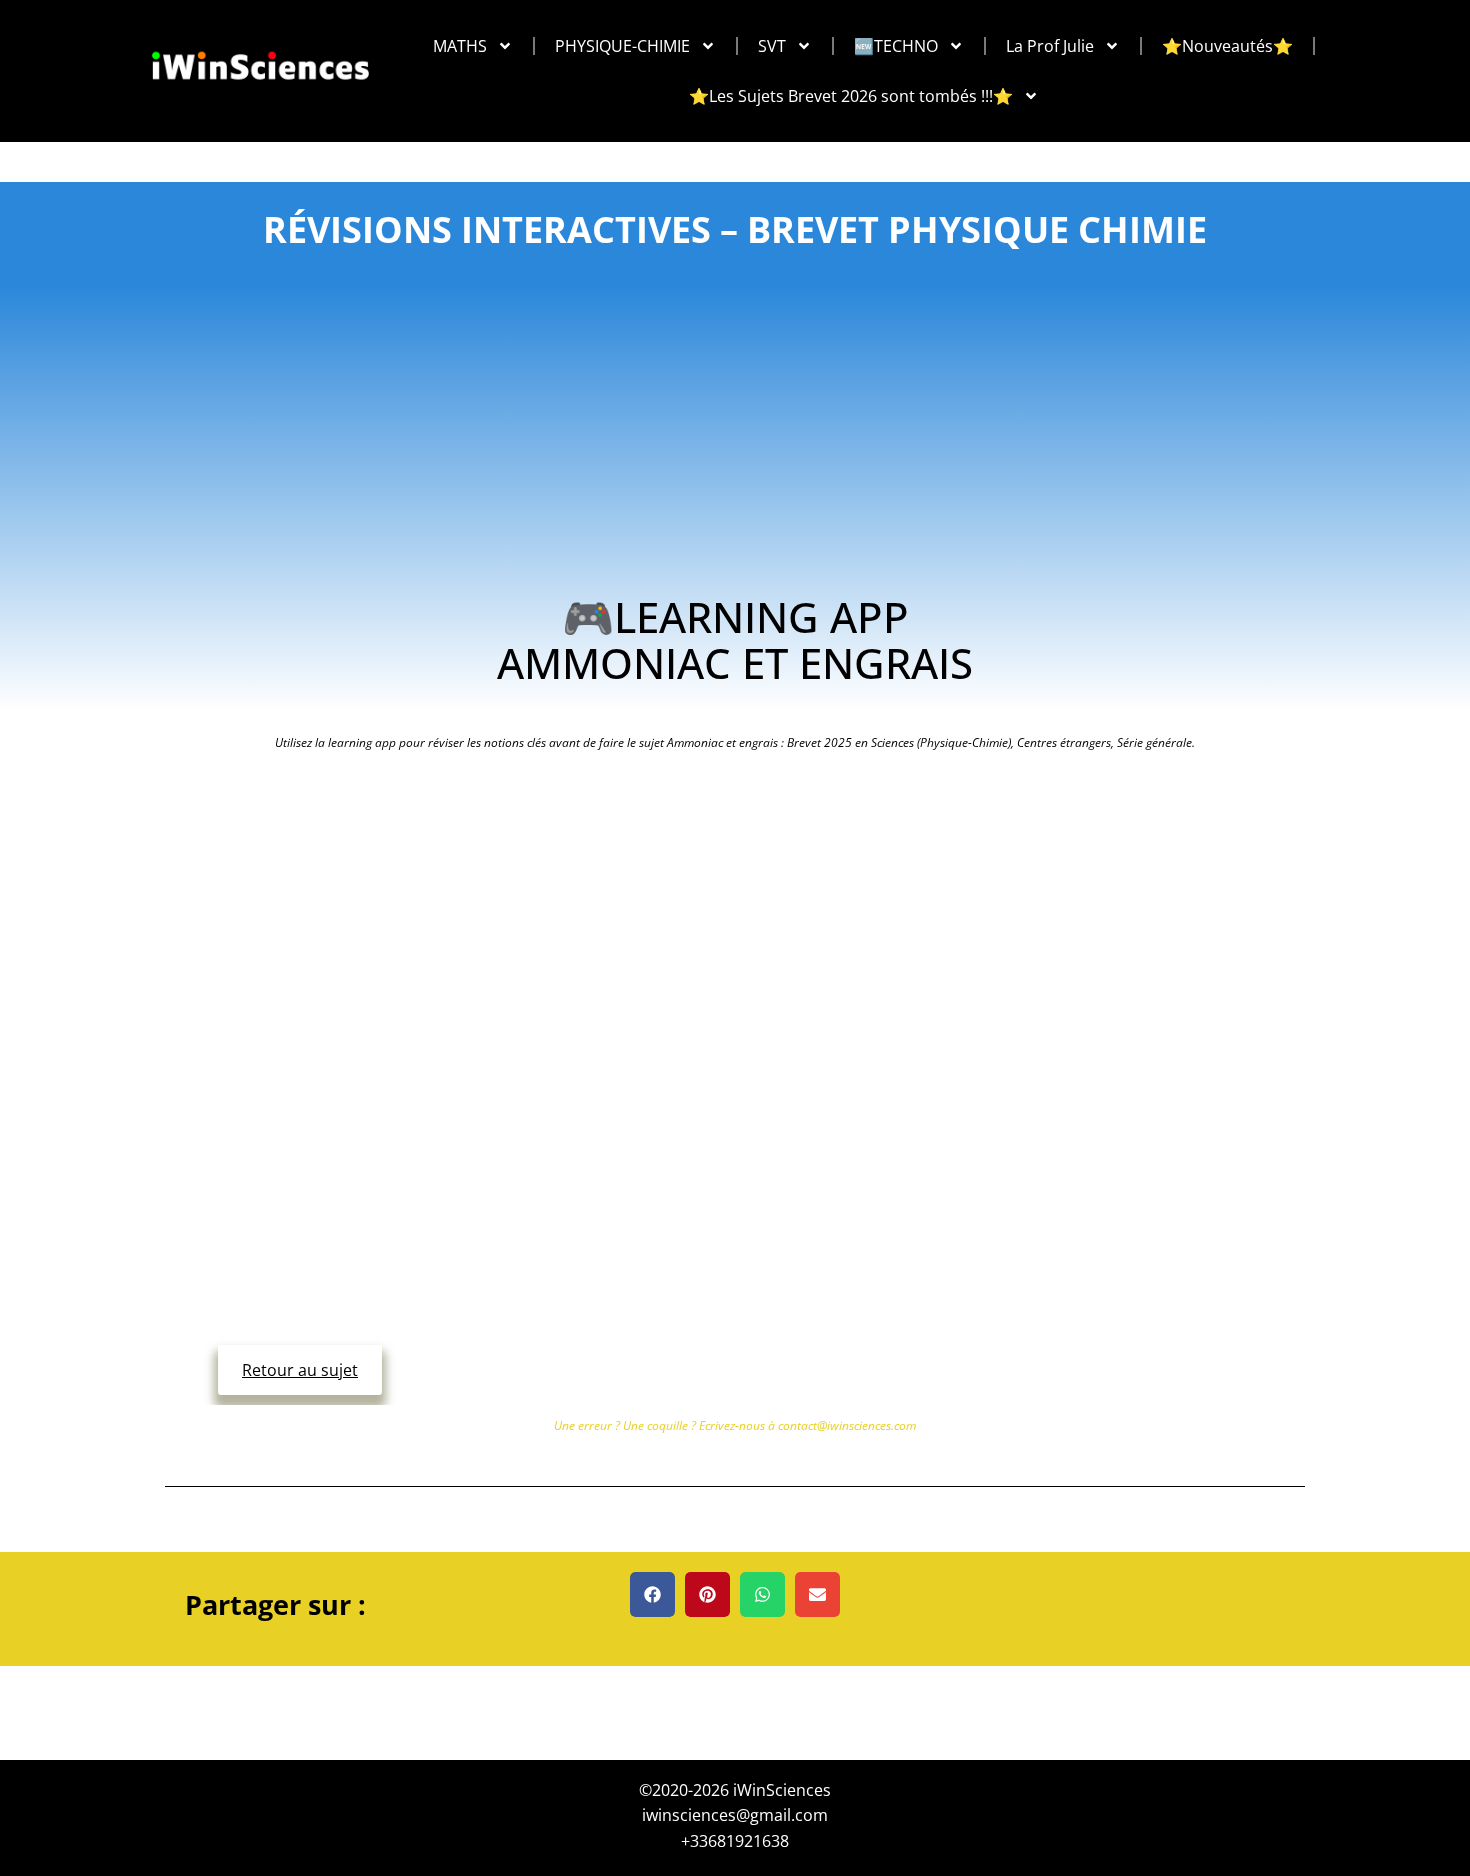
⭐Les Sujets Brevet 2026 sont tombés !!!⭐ (851, 96)
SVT (772, 46)
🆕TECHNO (896, 46)
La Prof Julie (1050, 46)
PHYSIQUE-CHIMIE (622, 46)
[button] (652, 1594)
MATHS (460, 46)
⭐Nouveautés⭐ (1227, 46)
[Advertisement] (735, 444)
